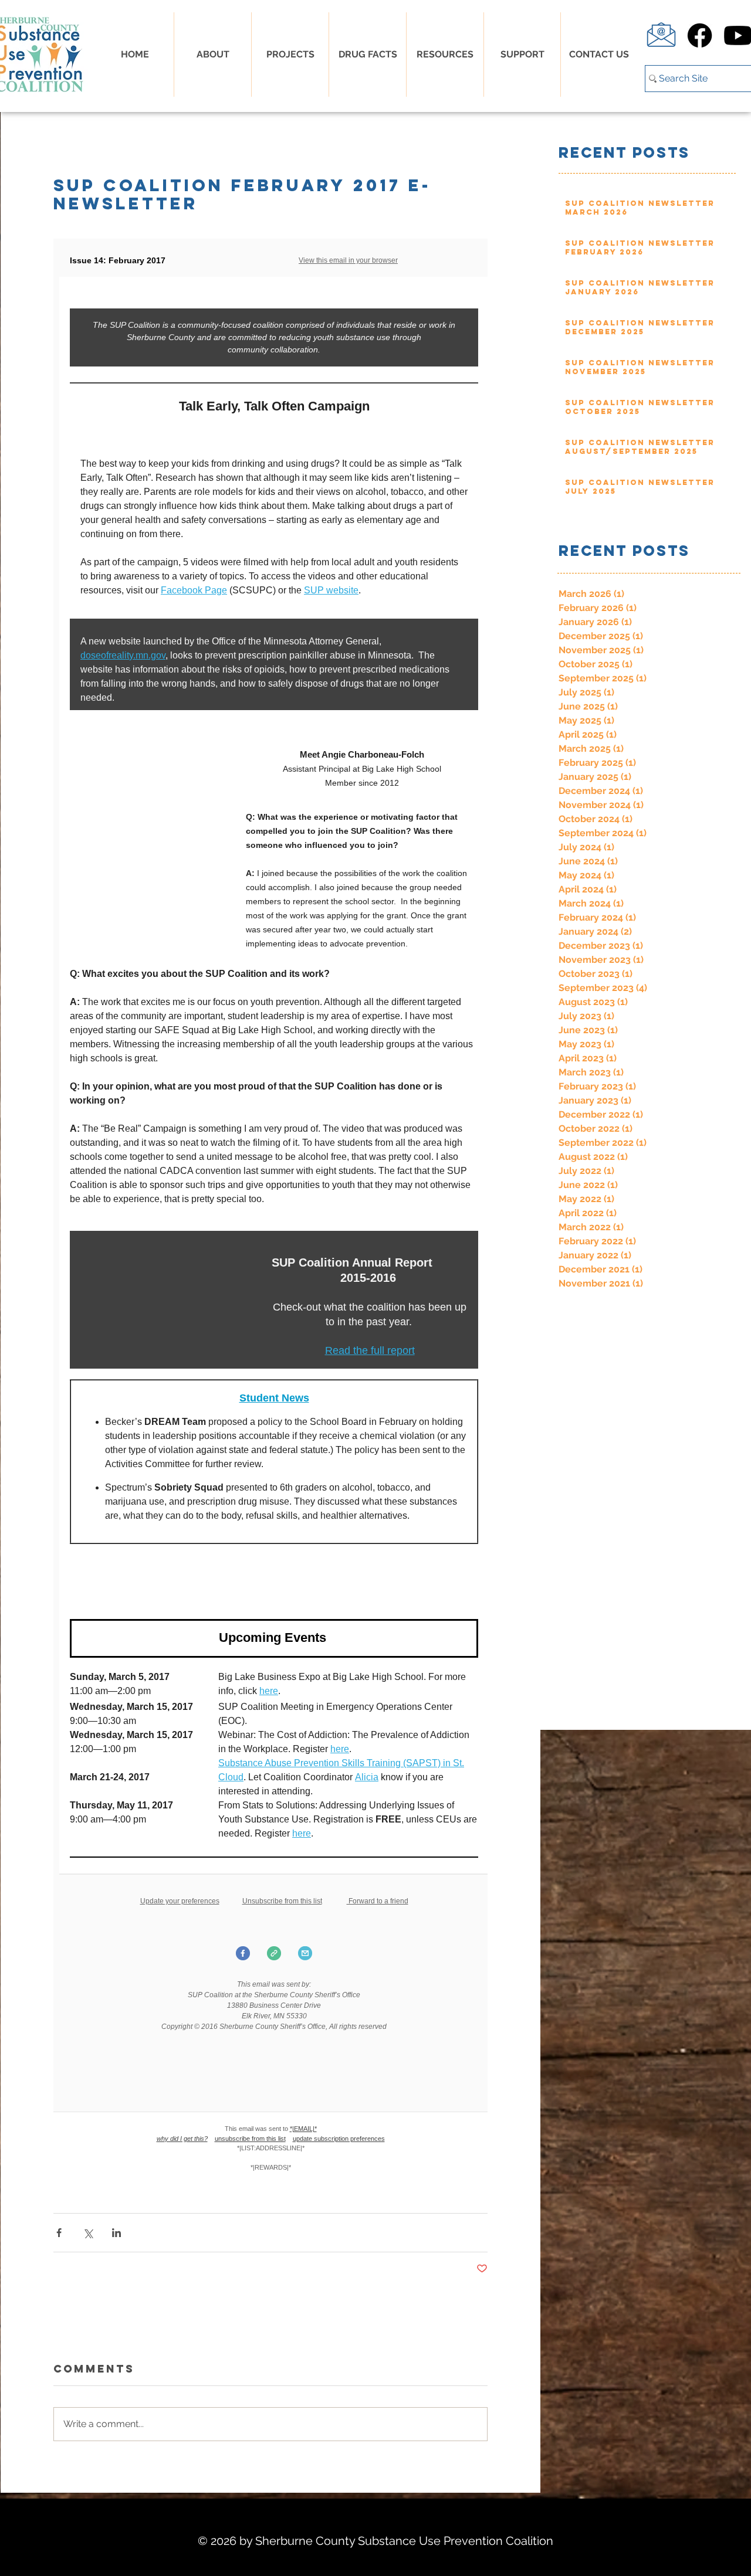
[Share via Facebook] (59, 2233)
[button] (368, 55)
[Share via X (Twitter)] (88, 2233)
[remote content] (270, 1213)
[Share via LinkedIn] (116, 2233)
